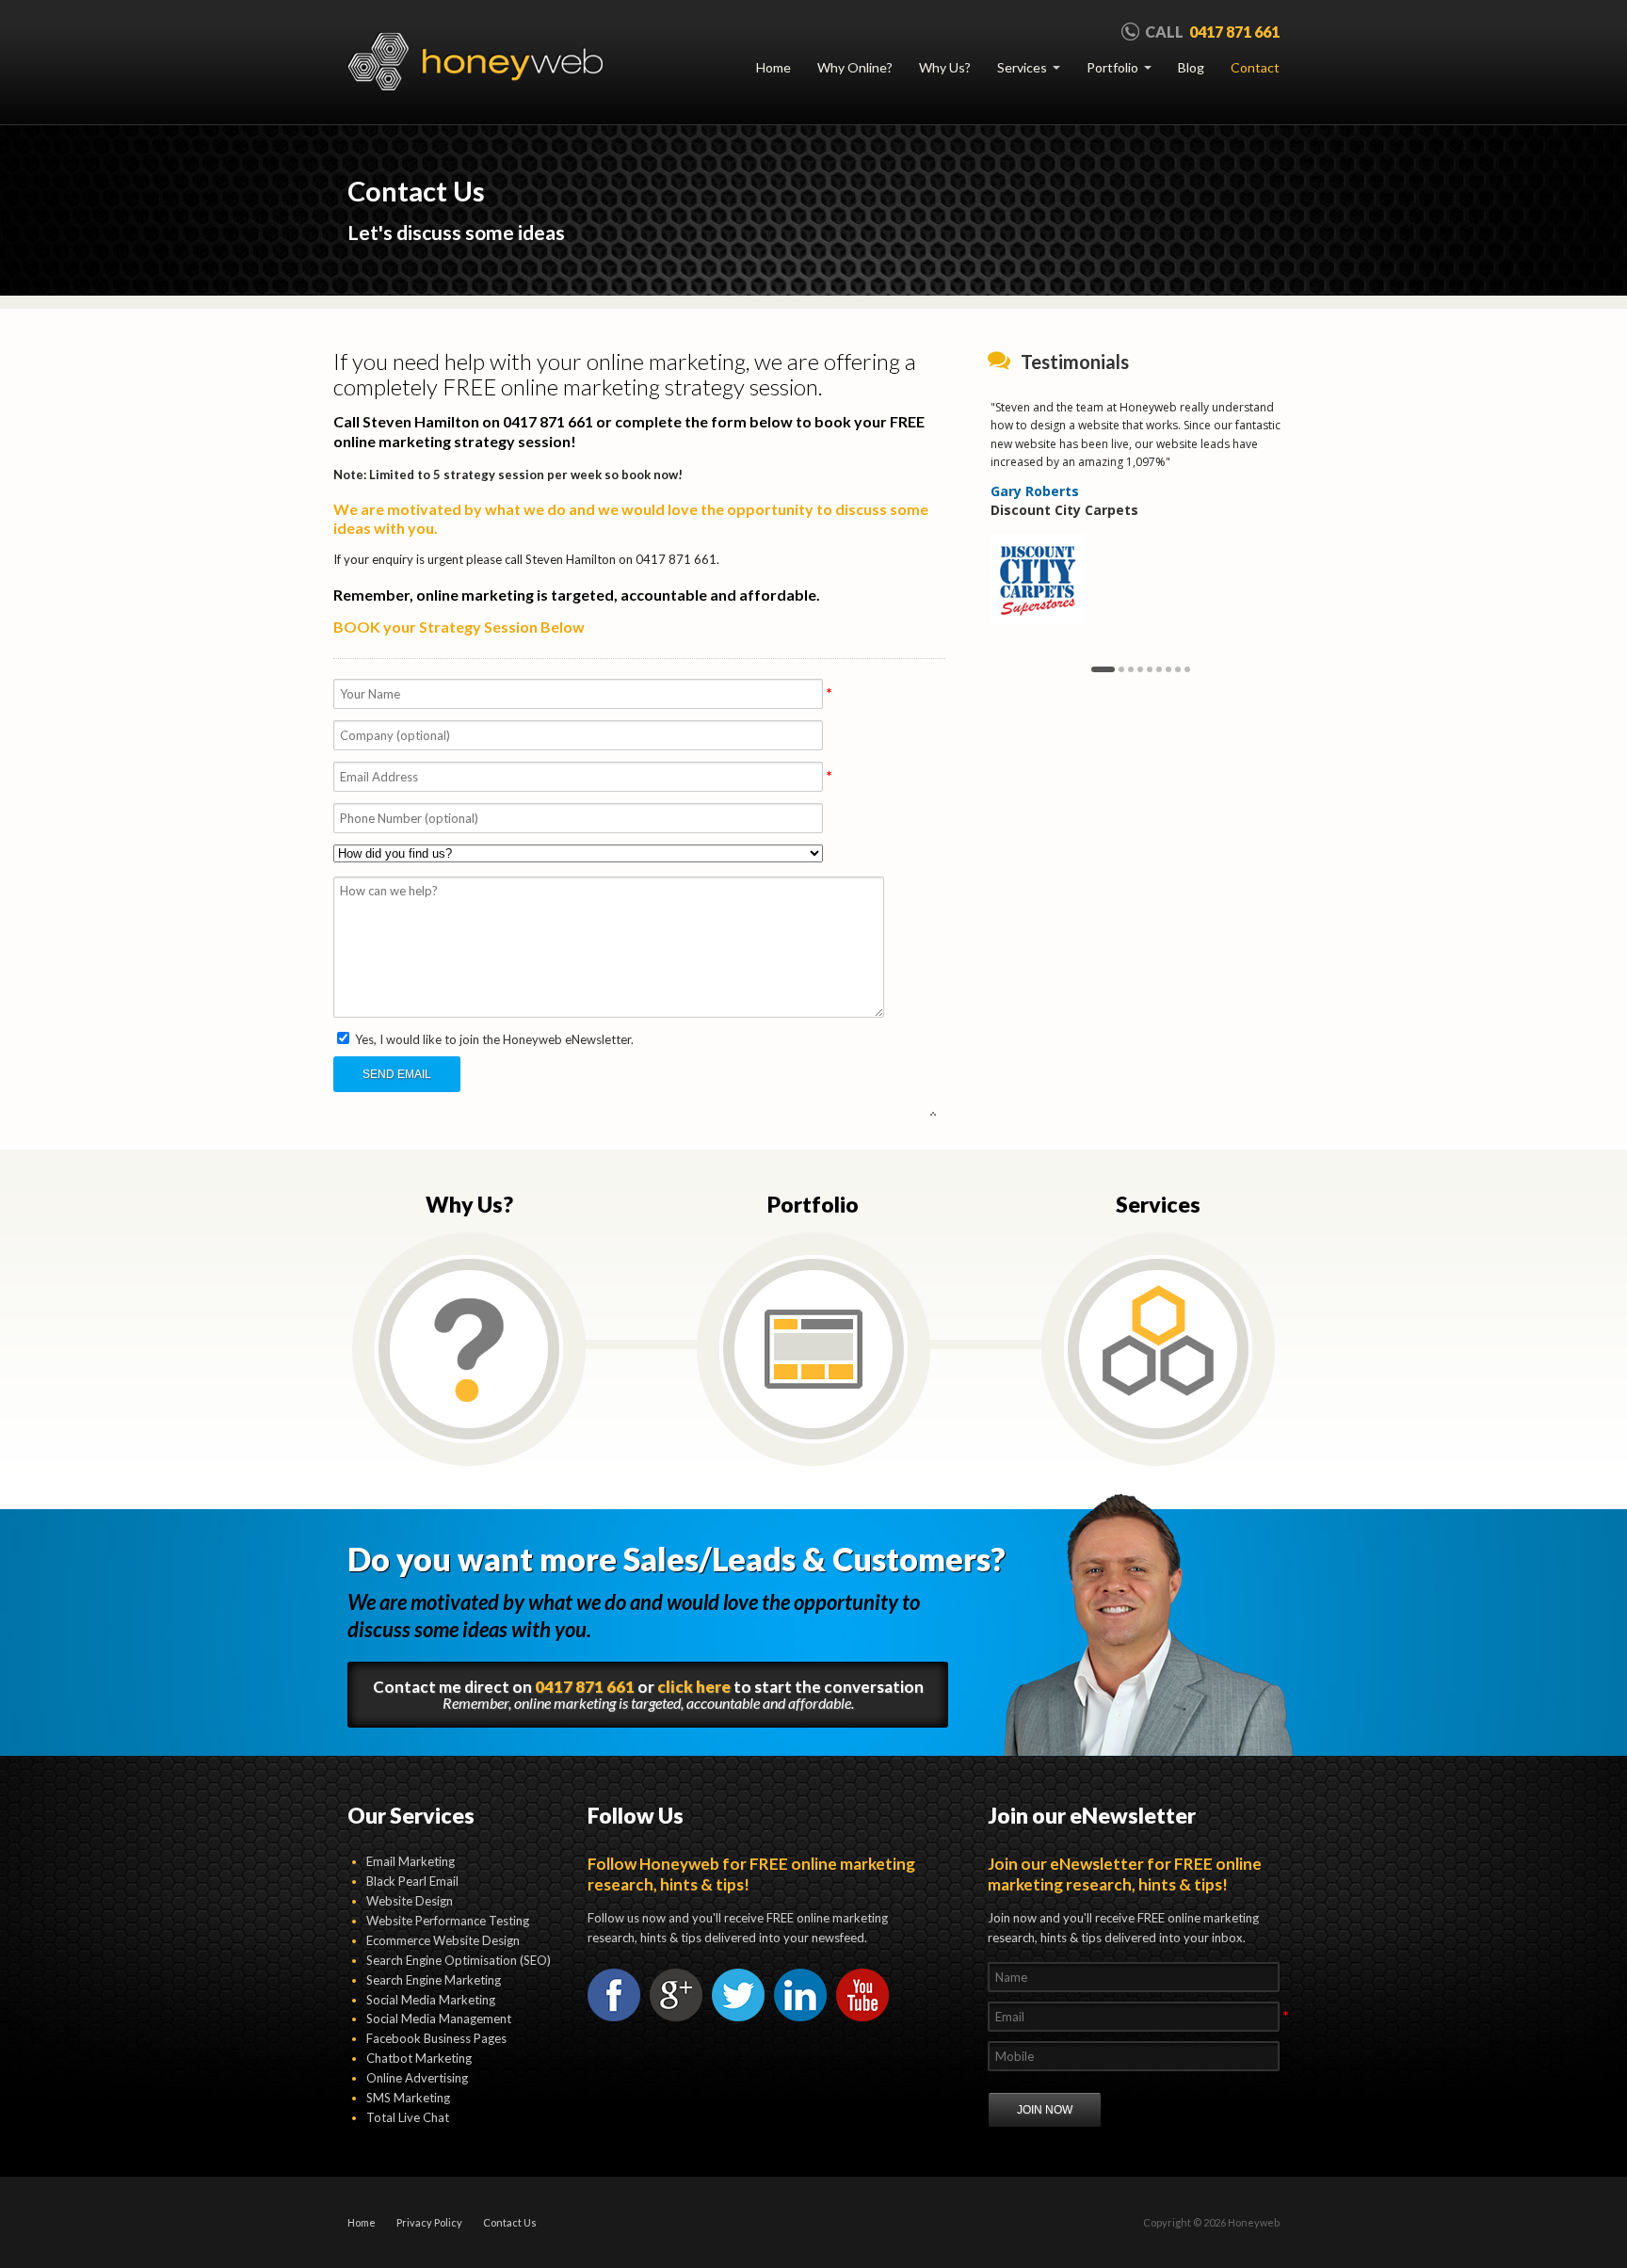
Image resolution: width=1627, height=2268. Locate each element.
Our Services (411, 1815)
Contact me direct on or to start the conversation (648, 1694)
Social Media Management (439, 2019)
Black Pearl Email (412, 1881)
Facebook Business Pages (436, 2038)
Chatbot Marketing (419, 2058)
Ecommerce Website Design (443, 1940)
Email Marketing (411, 1861)
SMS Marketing (408, 2098)
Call (1212, 32)
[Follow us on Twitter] (738, 1995)
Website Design (410, 1901)
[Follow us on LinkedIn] (800, 1995)
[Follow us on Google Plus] (676, 1995)
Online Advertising (417, 2078)
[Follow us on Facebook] (614, 1995)
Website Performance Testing (448, 1921)
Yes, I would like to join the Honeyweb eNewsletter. (493, 1039)
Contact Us (510, 2222)
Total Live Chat (408, 2117)
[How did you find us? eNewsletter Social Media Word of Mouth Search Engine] (639, 861)
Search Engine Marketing (434, 1980)
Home (362, 2222)
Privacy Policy (429, 2222)
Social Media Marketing (431, 2000)
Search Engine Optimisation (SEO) (459, 1960)
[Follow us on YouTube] (862, 1995)
